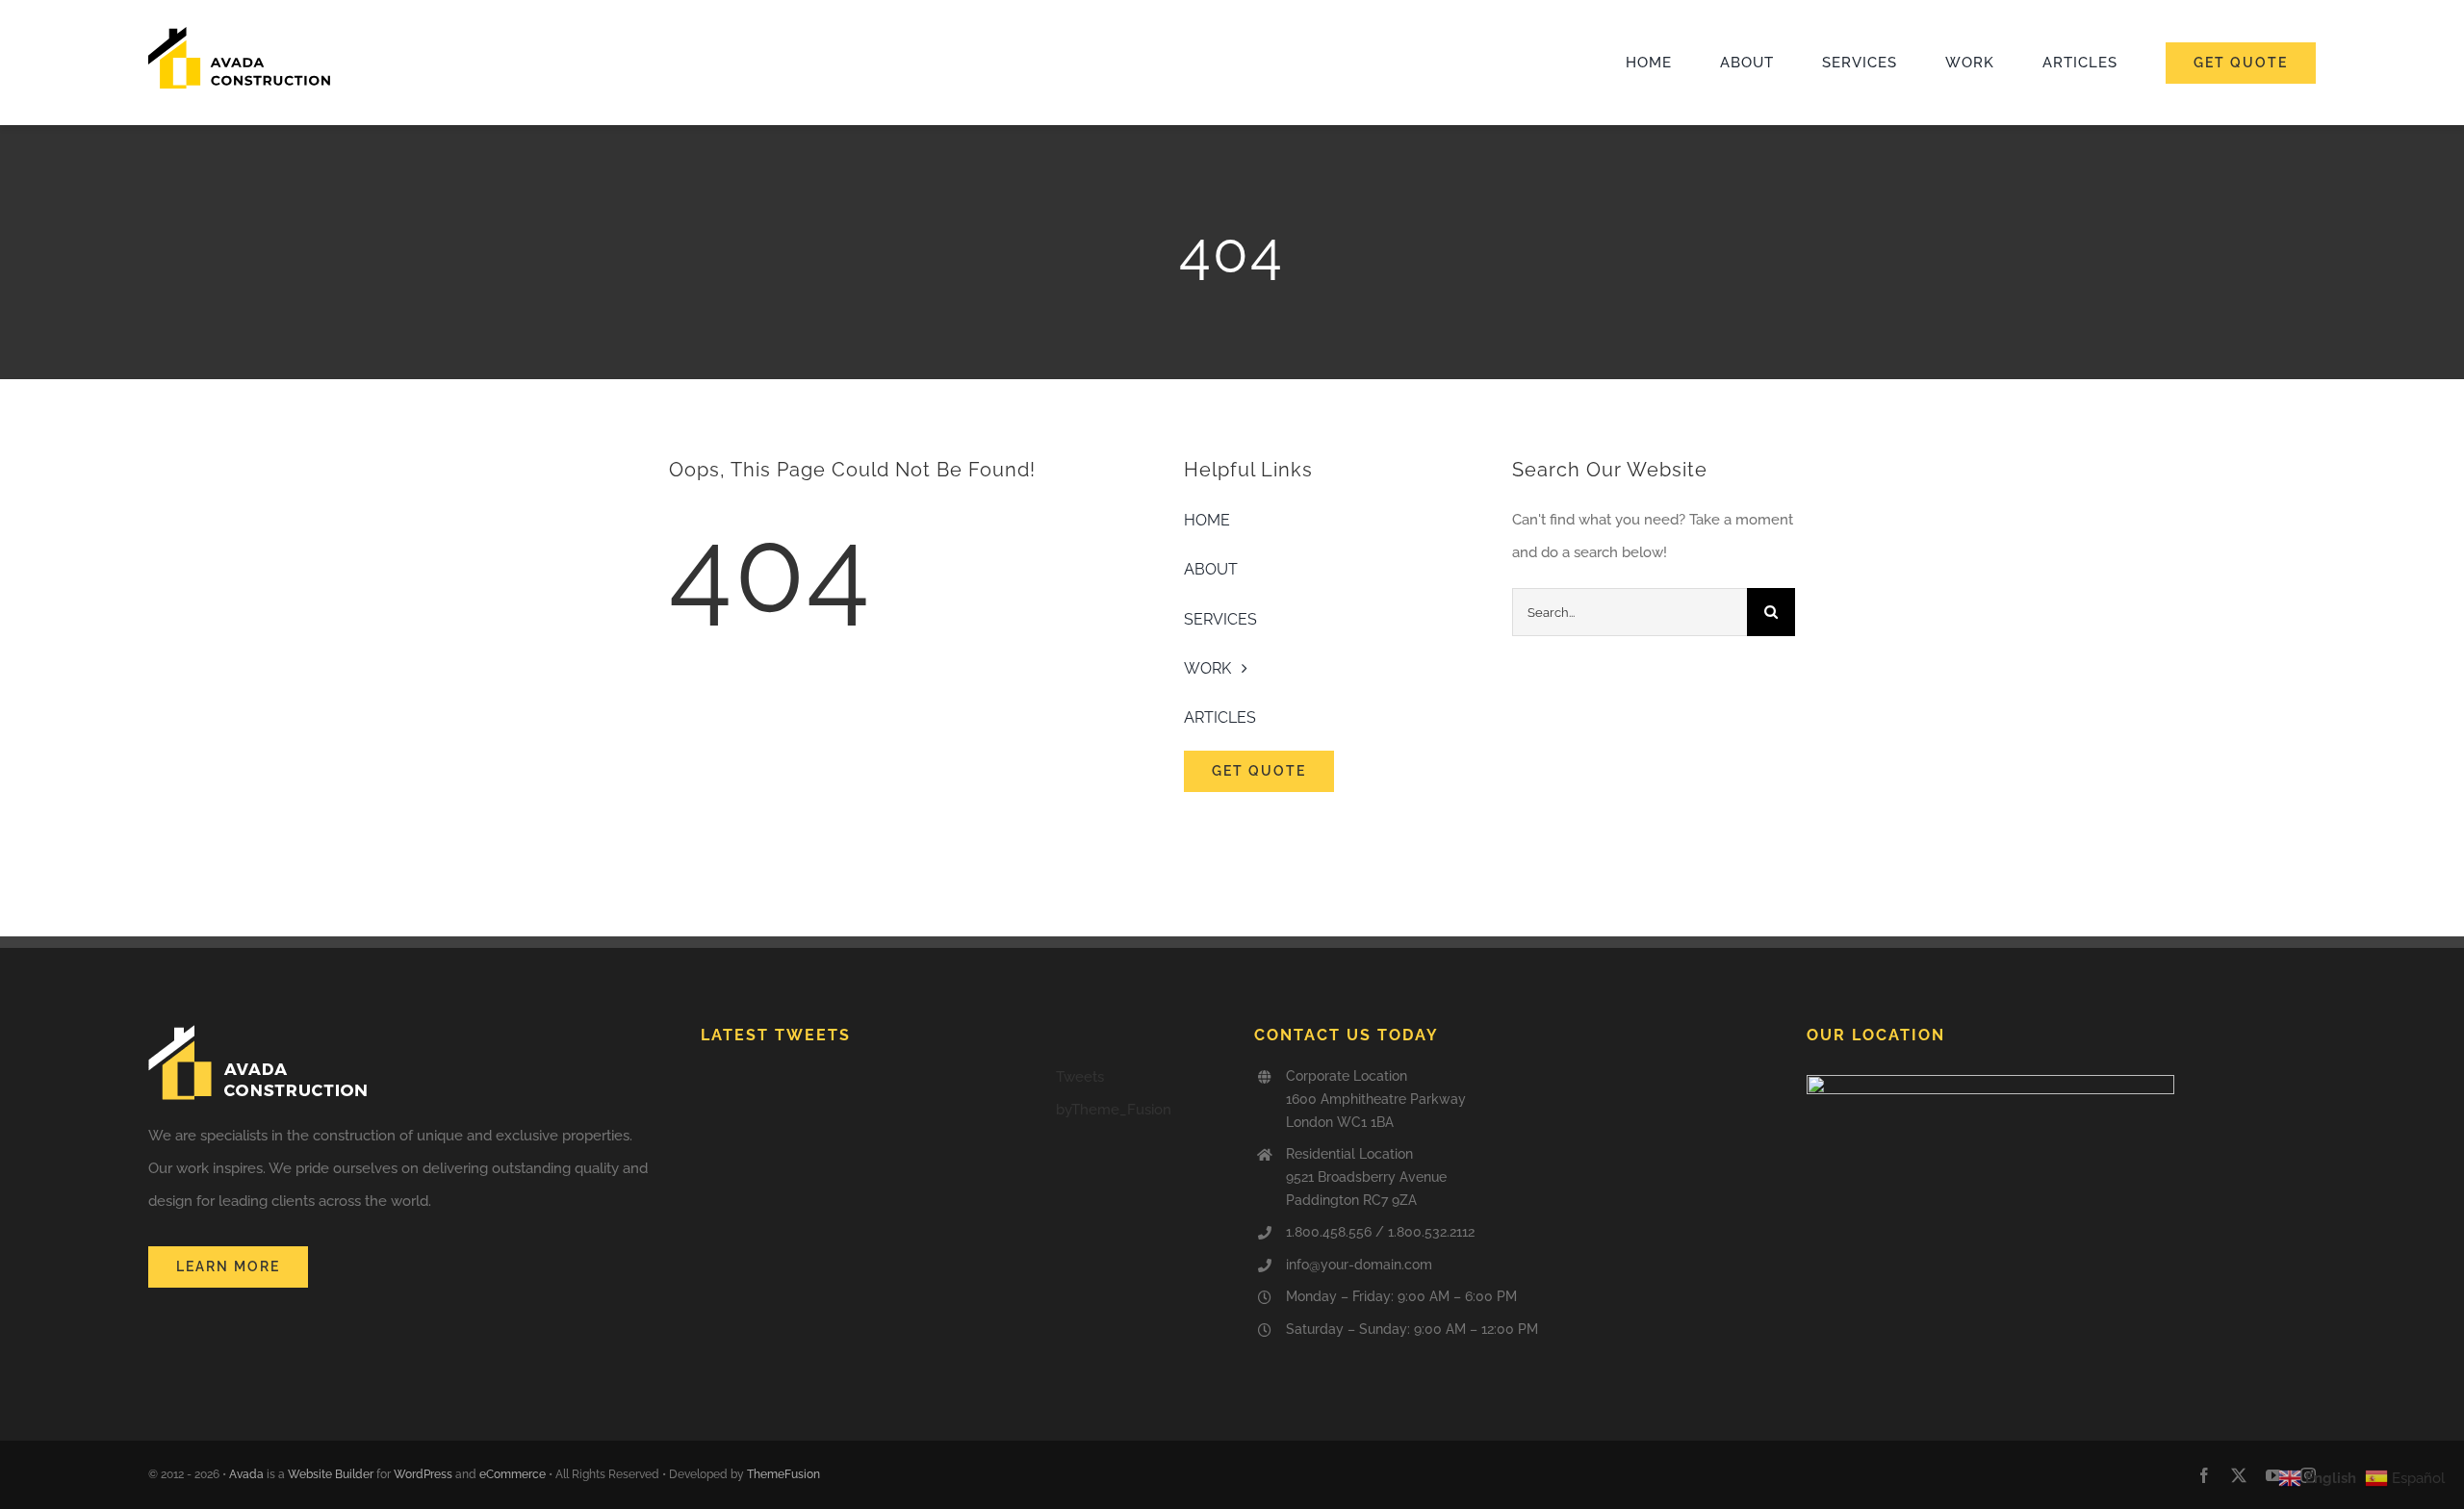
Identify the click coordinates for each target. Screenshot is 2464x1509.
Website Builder (331, 1474)
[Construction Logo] (240, 34)
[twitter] (2239, 1475)
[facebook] (2204, 1475)
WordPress (423, 1474)
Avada (246, 1474)
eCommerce (513, 1474)
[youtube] (2273, 1475)
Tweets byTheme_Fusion (1114, 1093)
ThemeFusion (783, 1474)
